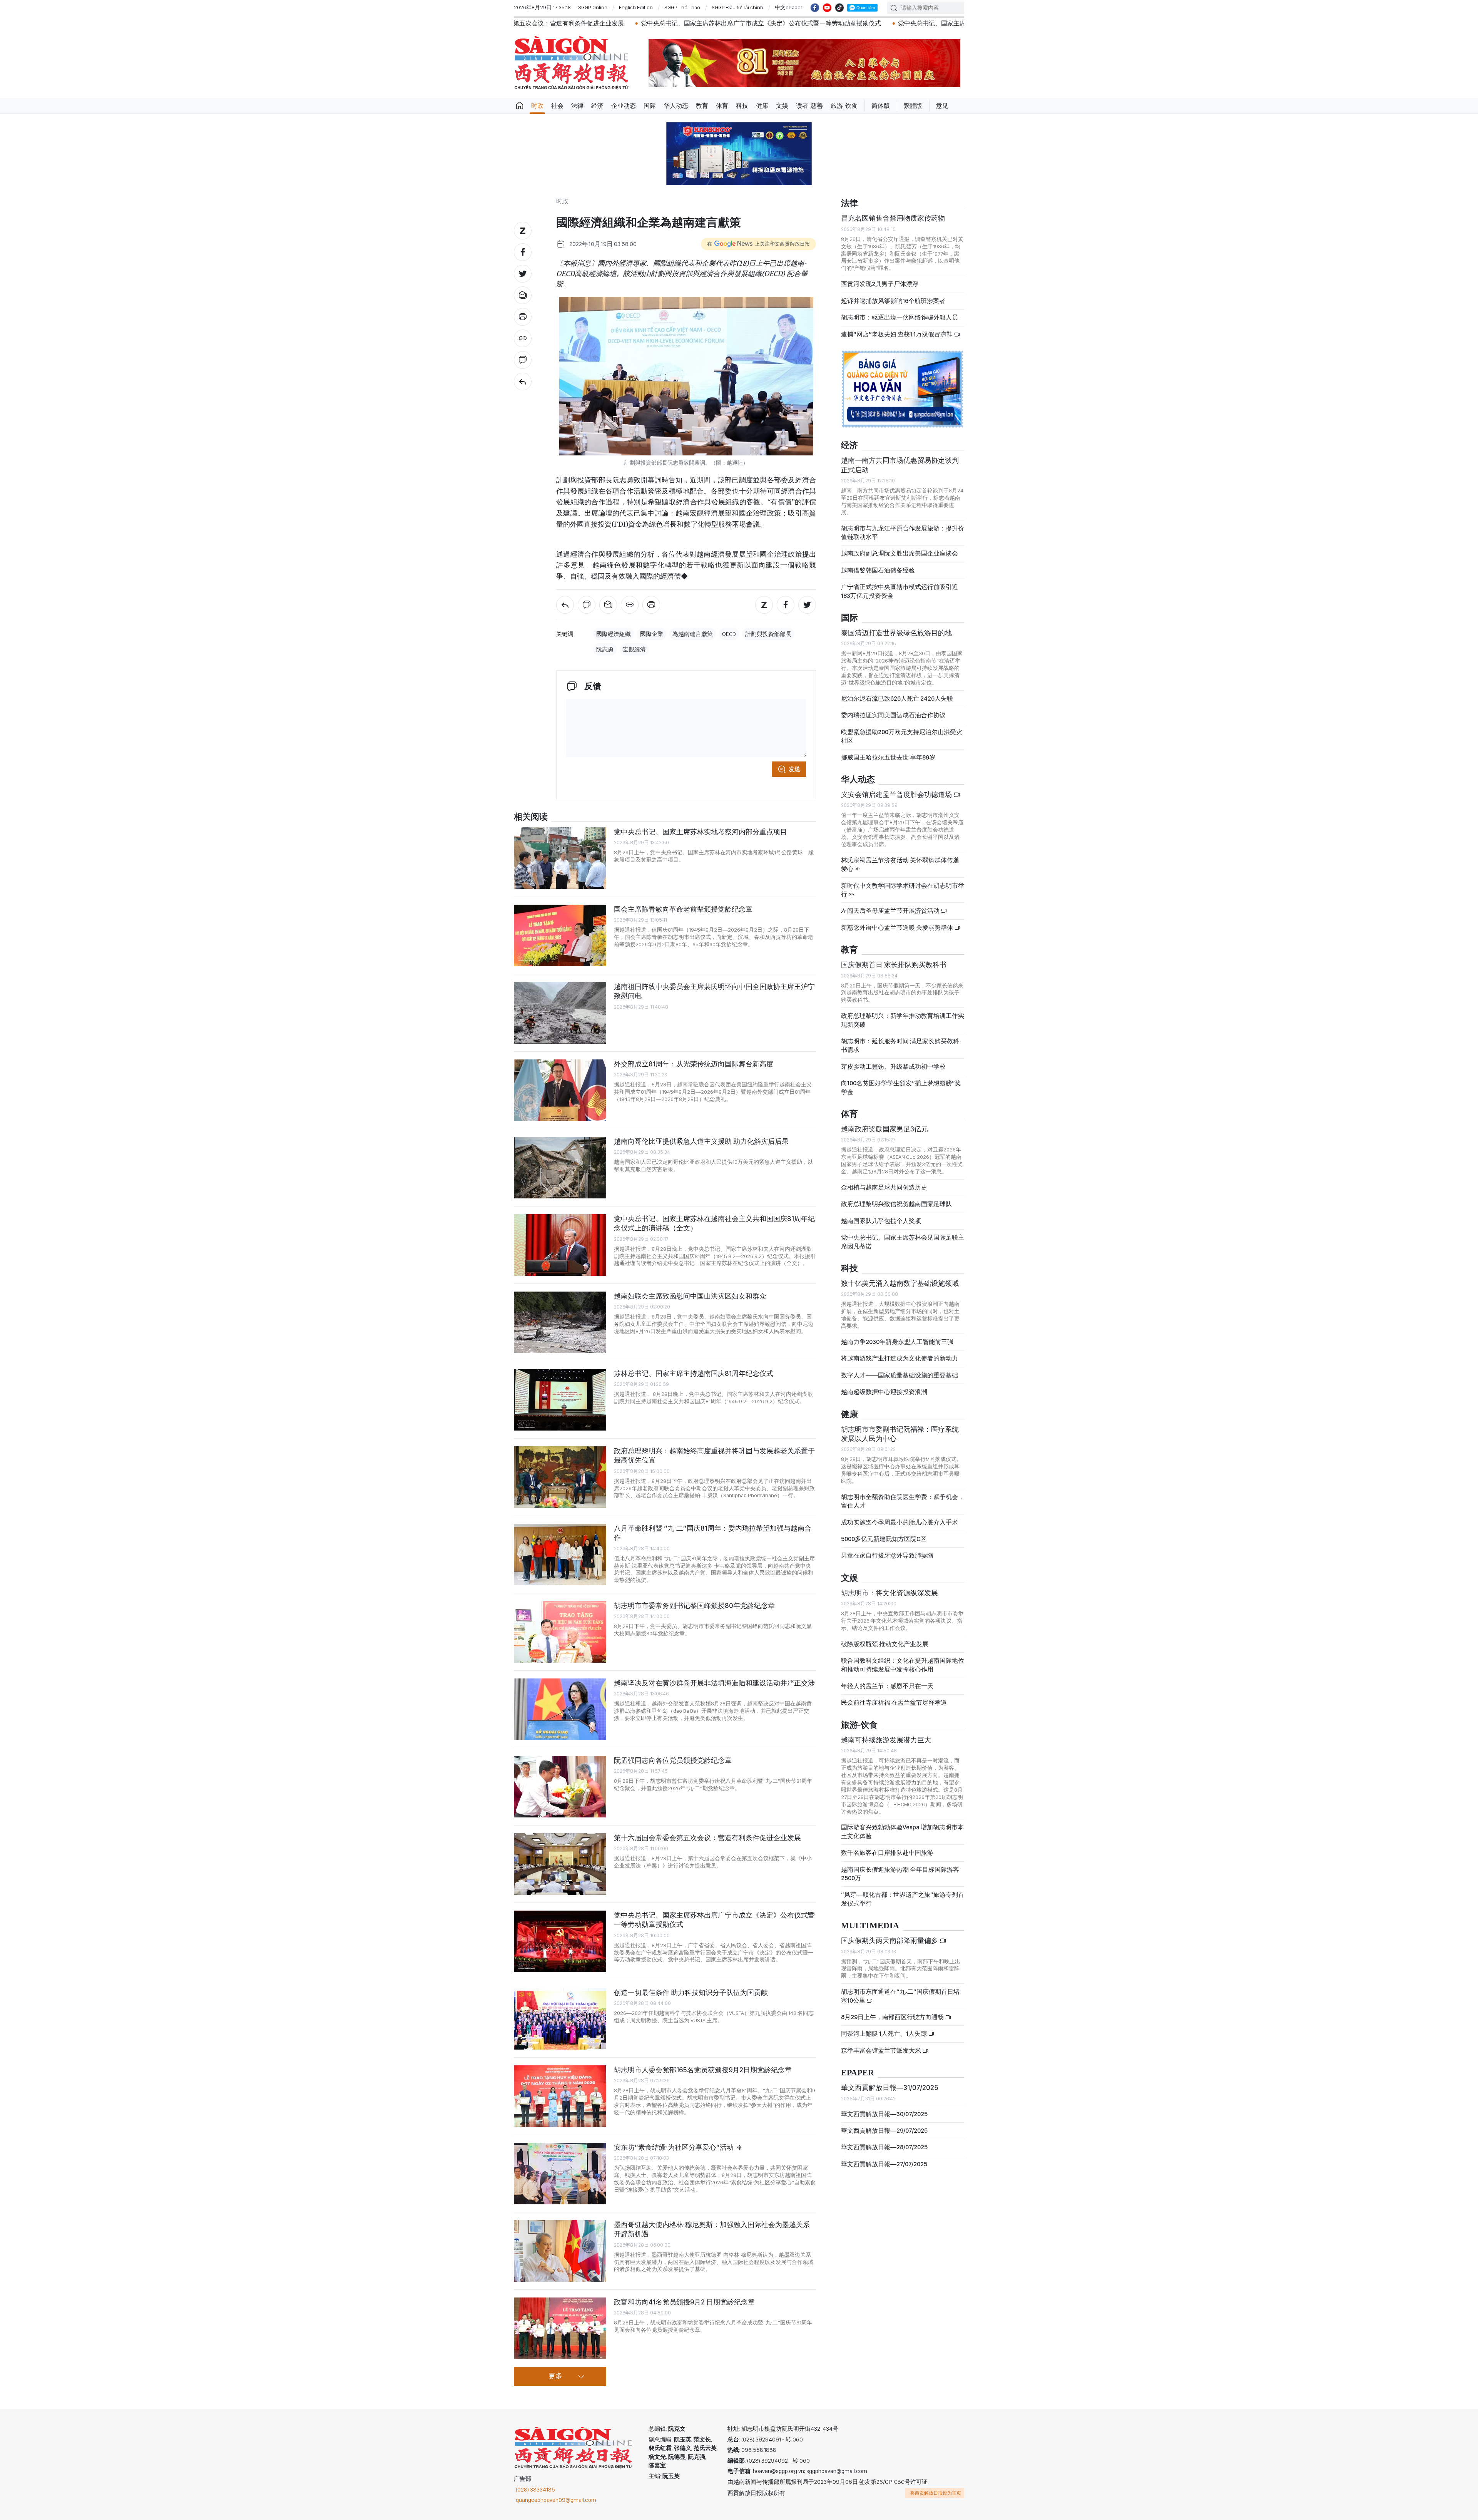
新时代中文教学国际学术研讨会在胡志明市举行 (903, 890)
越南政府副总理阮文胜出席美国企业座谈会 (900, 553)
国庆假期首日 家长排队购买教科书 (894, 965)
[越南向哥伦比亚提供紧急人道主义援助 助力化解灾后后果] (560, 1168)
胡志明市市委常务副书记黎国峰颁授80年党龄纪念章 (694, 1606)
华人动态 (676, 106)
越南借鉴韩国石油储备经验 (878, 570)
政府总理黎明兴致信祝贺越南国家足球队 (896, 1204)
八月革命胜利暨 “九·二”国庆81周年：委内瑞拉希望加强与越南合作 (713, 1533)
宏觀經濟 (634, 649)
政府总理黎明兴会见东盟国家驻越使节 (955, 23)
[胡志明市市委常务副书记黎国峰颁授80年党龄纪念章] (560, 1632)
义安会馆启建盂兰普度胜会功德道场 (897, 794)
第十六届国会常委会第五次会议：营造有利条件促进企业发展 (707, 1838)
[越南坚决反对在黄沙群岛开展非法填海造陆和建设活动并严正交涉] (560, 1709)
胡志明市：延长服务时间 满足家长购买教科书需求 (900, 1045)
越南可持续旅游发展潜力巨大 (886, 1740)
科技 (742, 106)
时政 (537, 106)
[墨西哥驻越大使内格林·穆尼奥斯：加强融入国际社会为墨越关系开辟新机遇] (560, 2251)
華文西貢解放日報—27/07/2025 (884, 2164)
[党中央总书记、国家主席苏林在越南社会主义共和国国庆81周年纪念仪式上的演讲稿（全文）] (560, 1245)
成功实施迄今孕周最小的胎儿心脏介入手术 (900, 1522)
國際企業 (652, 634)
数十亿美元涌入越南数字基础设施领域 (900, 1283)
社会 (557, 106)
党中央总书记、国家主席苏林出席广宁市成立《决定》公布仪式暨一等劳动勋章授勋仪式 (558, 23)
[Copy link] (523, 338)
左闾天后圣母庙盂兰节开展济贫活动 (891, 911)
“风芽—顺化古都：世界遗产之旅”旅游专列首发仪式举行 (903, 1899)
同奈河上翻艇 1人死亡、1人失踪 (884, 2034)
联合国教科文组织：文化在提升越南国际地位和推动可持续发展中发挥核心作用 (903, 1665)
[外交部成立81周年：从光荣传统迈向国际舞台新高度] (560, 1090)
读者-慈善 (809, 106)
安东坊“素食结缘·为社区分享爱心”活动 (675, 2147)
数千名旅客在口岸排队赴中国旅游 (887, 1853)
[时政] (523, 382)
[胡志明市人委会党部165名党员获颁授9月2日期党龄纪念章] (560, 2096)
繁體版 (913, 106)
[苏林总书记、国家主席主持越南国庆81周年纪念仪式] (560, 1400)
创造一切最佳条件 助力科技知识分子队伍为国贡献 (691, 1992)
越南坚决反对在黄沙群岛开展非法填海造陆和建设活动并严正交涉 (714, 1683)
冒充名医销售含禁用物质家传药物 (893, 218)
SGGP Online (593, 7)
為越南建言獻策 (693, 634)
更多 (555, 2376)
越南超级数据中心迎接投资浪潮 (884, 1392)
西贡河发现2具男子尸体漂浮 (880, 284)
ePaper (858, 2073)
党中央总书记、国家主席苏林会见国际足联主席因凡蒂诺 (903, 1242)
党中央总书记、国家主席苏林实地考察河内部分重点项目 (701, 832)
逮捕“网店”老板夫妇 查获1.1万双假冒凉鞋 (897, 334)
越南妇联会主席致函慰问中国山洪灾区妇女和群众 (690, 1296)
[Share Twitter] (523, 274)
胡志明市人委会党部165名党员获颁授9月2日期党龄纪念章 (703, 2070)
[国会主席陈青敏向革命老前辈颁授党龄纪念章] (560, 935)
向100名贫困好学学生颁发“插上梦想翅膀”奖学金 (901, 1087)
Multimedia (870, 1926)
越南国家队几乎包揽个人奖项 (881, 1221)
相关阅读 (531, 817)
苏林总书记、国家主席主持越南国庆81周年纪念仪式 (694, 1373)
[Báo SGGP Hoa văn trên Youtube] (827, 8)
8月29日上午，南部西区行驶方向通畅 (893, 2017)
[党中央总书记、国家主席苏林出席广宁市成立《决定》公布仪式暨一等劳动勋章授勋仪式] (560, 1941)
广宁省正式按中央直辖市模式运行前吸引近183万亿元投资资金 (900, 591)
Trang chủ (520, 106)
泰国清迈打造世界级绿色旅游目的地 (896, 633)
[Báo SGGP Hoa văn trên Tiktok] (839, 8)
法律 (577, 106)
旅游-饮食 (844, 106)
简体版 (881, 106)
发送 (794, 769)
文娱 (782, 106)
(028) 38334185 (535, 2490)
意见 (942, 106)
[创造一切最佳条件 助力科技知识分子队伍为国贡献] (560, 2019)
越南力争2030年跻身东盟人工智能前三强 (897, 1342)
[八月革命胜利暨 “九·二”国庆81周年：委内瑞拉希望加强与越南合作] (560, 1555)
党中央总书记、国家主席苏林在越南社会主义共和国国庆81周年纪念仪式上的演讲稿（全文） (714, 1223)
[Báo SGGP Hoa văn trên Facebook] (815, 8)
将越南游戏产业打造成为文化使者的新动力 (900, 1358)
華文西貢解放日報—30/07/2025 (884, 2114)
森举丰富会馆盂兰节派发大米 (882, 2051)
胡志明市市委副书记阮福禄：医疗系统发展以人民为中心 (900, 1434)
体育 (722, 106)
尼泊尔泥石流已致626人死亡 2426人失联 (897, 699)
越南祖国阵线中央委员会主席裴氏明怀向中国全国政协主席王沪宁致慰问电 (714, 991)
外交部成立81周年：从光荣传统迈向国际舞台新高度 (694, 1064)
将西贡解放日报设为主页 (936, 2493)
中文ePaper (789, 7)
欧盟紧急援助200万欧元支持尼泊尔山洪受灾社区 (902, 736)
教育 (702, 106)
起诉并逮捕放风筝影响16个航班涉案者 (893, 301)
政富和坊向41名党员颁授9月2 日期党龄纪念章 (684, 2302)
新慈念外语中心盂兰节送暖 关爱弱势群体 (898, 928)
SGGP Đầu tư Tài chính (737, 7)
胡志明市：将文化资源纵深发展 (889, 1593)
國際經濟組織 (614, 634)
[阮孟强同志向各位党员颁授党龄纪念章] (560, 1787)
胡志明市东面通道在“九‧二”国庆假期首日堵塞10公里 (900, 1996)
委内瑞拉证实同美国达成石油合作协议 (893, 715)
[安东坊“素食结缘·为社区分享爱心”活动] (560, 2174)
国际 (650, 106)
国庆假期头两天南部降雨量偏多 (890, 1940)
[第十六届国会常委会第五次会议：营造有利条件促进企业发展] (560, 1864)
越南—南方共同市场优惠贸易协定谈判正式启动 (900, 465)
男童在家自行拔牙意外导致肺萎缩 (887, 1555)
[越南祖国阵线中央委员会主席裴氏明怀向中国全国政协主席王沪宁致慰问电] (560, 1013)
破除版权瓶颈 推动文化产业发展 (885, 1644)
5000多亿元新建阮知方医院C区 (884, 1539)
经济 (597, 106)
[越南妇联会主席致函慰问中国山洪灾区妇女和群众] (560, 1322)
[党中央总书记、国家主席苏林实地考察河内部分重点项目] (560, 858)
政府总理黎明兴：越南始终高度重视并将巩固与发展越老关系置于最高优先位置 (714, 1455)
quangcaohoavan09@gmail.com (556, 2500)
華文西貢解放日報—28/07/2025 (884, 2147)
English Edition (636, 7)
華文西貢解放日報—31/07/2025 (890, 2087)
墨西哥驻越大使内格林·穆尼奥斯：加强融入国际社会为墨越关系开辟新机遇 (712, 2229)
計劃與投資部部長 (768, 634)
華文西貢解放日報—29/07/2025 (884, 2131)
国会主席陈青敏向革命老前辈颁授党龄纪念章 (683, 909)
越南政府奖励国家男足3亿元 (884, 1129)
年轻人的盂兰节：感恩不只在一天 (887, 1686)
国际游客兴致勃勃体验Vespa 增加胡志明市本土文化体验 (902, 1831)
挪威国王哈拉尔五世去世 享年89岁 (888, 757)
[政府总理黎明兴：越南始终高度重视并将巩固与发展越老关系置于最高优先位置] (560, 1477)
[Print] (523, 317)
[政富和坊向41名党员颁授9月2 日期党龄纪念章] (560, 2328)
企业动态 (624, 106)
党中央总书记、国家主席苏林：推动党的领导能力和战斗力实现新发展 (790, 23)
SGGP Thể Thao (682, 7)
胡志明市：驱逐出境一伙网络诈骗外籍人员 (900, 317)
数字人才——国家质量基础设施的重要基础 (900, 1375)
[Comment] (523, 360)
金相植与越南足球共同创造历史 (884, 1187)
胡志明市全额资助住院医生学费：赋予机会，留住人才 (903, 1501)
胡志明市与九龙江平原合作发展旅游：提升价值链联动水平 (903, 533)
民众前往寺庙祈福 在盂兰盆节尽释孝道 (894, 1703)
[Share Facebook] (523, 252)
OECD (729, 634)
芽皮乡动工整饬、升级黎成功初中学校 (893, 1067)
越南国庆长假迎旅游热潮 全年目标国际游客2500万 (900, 1874)
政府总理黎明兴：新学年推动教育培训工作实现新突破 (903, 1020)
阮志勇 (605, 649)
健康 (762, 106)
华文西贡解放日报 (572, 63)
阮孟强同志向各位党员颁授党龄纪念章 (673, 1760)
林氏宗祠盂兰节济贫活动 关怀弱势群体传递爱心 (900, 864)
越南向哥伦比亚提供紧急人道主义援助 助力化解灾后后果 (701, 1141)
